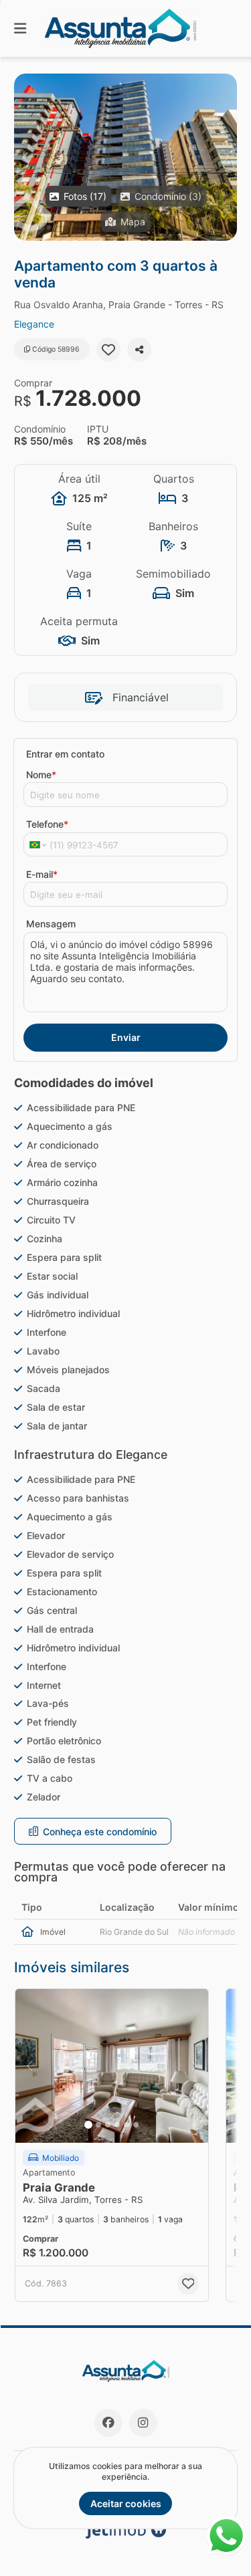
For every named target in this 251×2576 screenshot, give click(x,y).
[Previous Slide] (25, 157)
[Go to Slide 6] (136, 2125)
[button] (125, 157)
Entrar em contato (65, 754)
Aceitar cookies (126, 2503)
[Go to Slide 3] (108, 2125)
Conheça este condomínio (100, 1832)
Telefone (47, 824)
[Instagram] (143, 2423)
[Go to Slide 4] (117, 2125)
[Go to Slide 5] (127, 2125)
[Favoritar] (108, 350)
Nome (41, 775)
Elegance (34, 324)
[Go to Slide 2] (98, 2125)
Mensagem (51, 924)
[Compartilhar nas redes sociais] (139, 350)
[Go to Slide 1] (88, 2125)
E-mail (42, 874)
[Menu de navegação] (20, 28)
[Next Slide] (226, 157)
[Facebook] (108, 2423)
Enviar (126, 1037)
